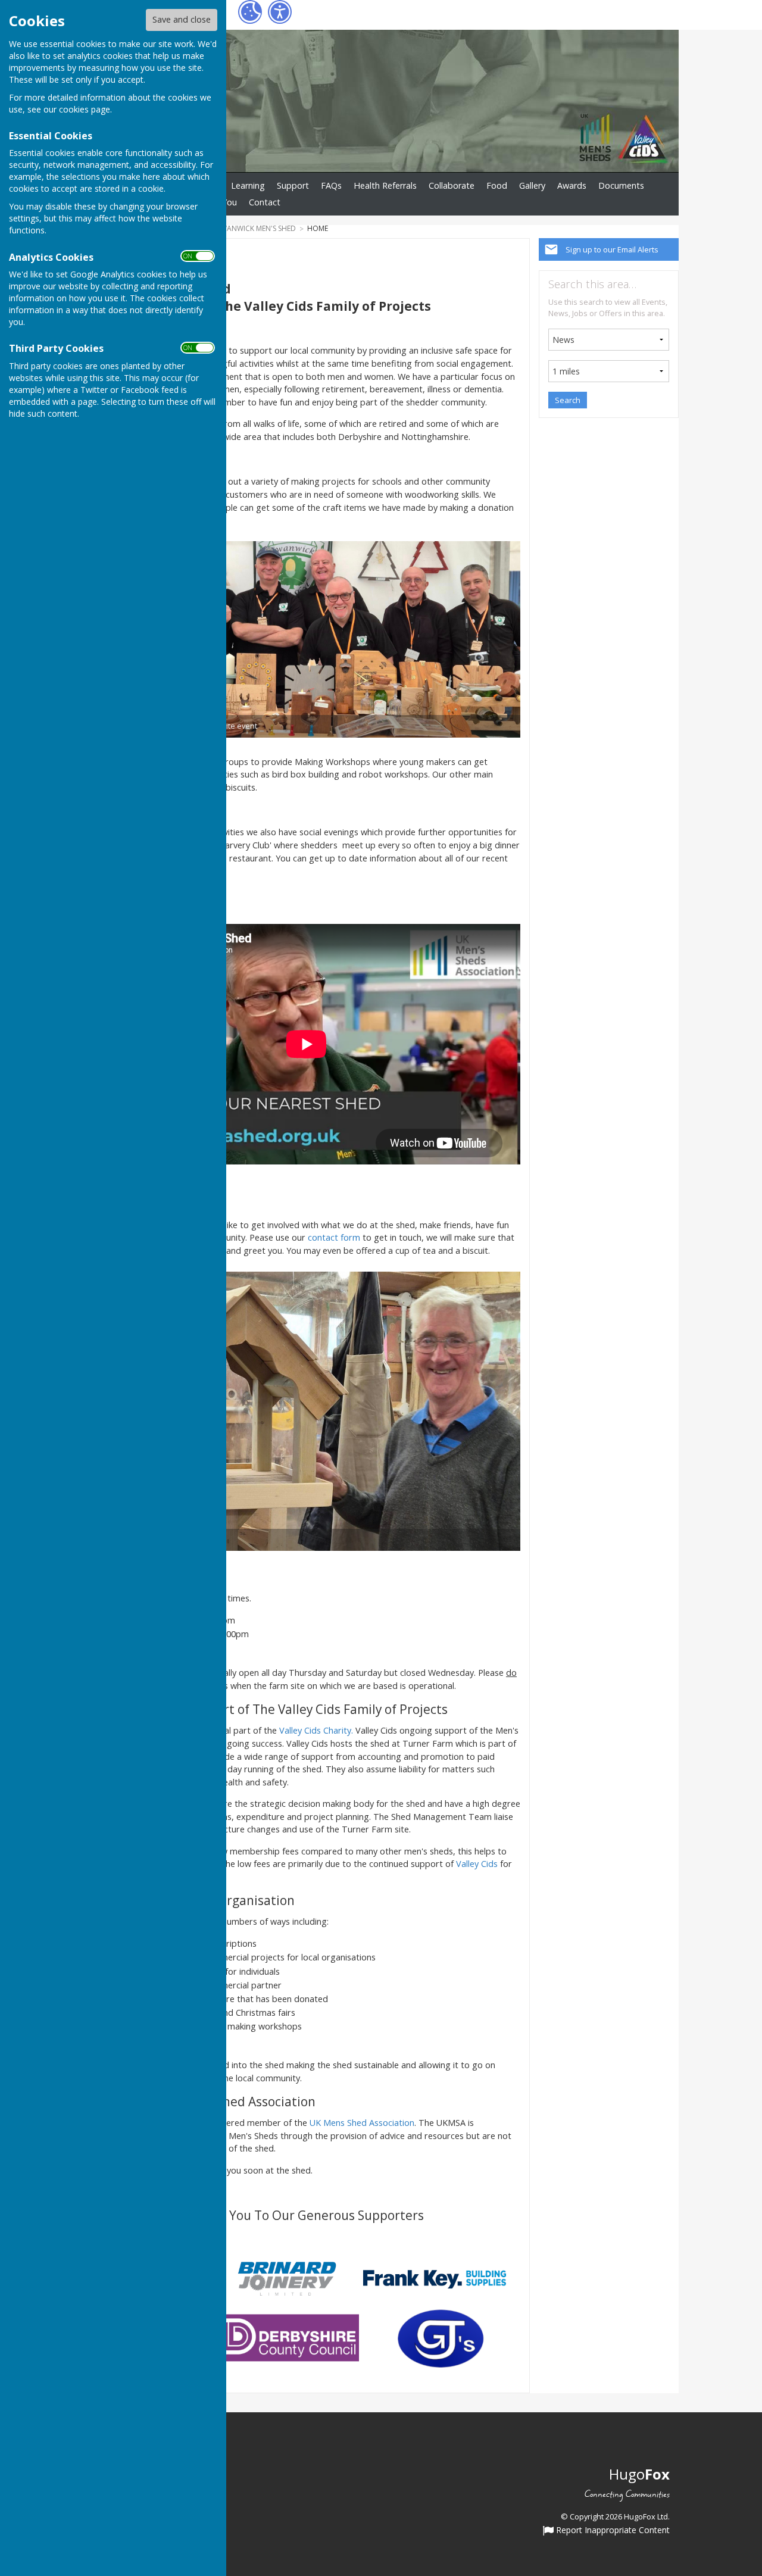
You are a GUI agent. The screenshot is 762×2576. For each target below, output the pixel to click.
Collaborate (452, 185)
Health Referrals (385, 185)
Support (293, 185)
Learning (248, 185)
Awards (572, 185)
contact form (335, 1237)
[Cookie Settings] (250, 12)
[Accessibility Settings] (280, 12)
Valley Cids (477, 1864)
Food (497, 185)
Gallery (532, 185)
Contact (265, 202)
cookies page (85, 109)
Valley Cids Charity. (316, 1730)
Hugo (639, 2474)
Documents (621, 185)
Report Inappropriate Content (612, 2531)
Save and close (182, 19)
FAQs (331, 185)
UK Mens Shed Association (362, 2123)
